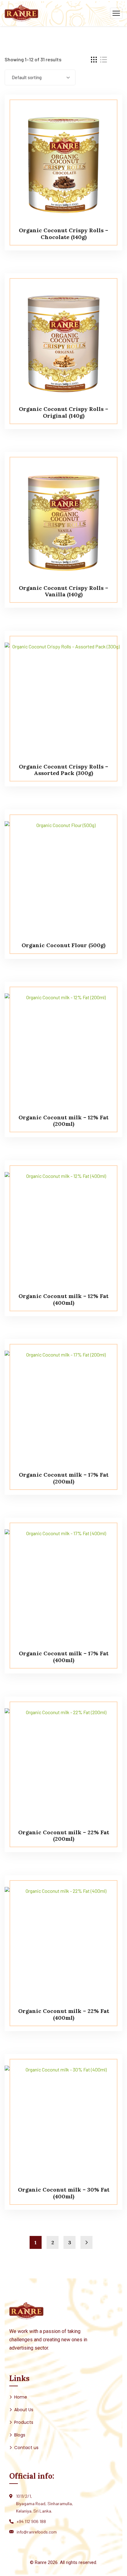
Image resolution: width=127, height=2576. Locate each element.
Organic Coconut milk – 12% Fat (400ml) (63, 1299)
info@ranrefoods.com (37, 2532)
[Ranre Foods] (21, 12)
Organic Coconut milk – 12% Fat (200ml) (63, 1121)
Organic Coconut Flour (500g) (63, 945)
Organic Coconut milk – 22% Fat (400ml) (64, 2014)
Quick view (106, 108)
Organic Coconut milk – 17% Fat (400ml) (64, 1657)
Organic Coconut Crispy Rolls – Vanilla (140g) (63, 591)
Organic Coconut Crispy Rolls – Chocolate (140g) (63, 234)
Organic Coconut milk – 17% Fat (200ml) (64, 1478)
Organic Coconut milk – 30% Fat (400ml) (64, 2193)
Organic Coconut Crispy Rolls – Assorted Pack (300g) (63, 770)
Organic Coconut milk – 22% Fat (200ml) (64, 1836)
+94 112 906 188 (31, 2521)
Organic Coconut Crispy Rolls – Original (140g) (63, 412)
